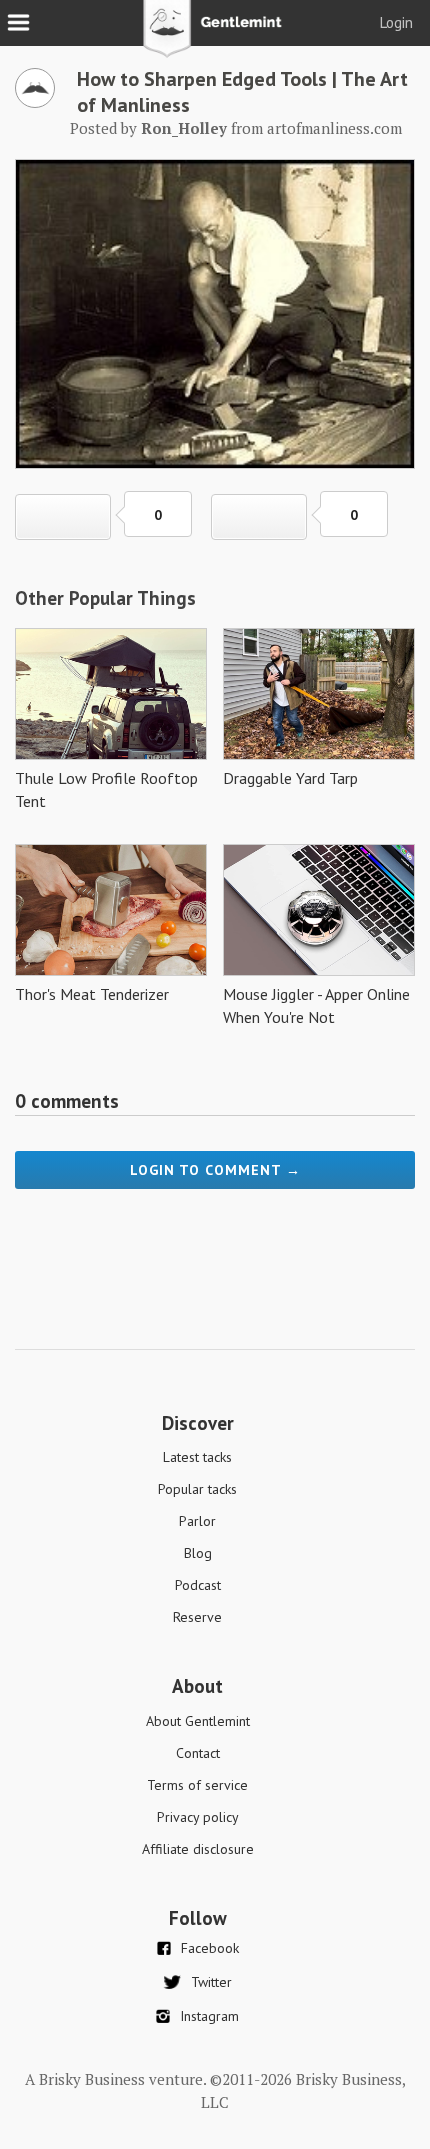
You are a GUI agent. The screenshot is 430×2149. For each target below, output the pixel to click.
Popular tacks (197, 1489)
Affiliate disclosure (198, 1849)
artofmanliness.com (334, 128)
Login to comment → (215, 1170)
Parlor (197, 1521)
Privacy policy (198, 1817)
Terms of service (197, 1785)
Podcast (198, 1585)
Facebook (210, 1948)
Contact (198, 1753)
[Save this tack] (259, 517)
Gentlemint (215, 36)
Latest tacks (197, 1457)
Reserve (197, 1617)
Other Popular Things (105, 598)
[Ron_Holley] (35, 102)
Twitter (211, 1982)
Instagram (209, 2016)
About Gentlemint (198, 1721)
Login (396, 22)
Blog (198, 1553)
